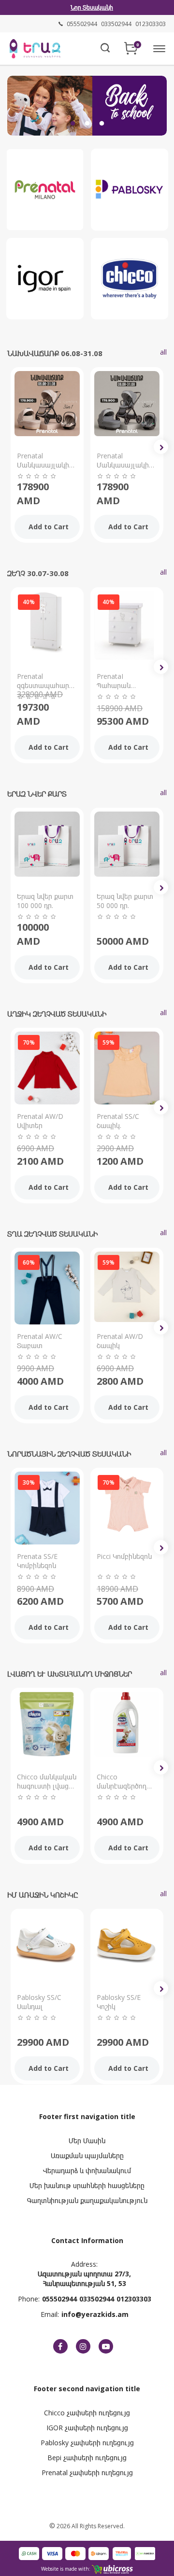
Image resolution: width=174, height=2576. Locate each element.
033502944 (97, 2299)
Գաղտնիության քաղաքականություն (87, 2200)
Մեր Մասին (87, 2141)
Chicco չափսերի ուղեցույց (87, 2413)
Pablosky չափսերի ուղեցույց (87, 2443)
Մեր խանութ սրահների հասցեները (87, 2185)
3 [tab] (101, 124)
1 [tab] (72, 124)
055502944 (59, 2299)
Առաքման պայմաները (87, 2156)
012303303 (134, 2299)
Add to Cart (49, 527)
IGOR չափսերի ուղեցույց (87, 2428)
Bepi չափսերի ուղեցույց (87, 2458)
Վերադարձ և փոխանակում (87, 2170)
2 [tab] (87, 124)
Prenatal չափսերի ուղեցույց (87, 2473)
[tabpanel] (87, 104)
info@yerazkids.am (95, 2314)
